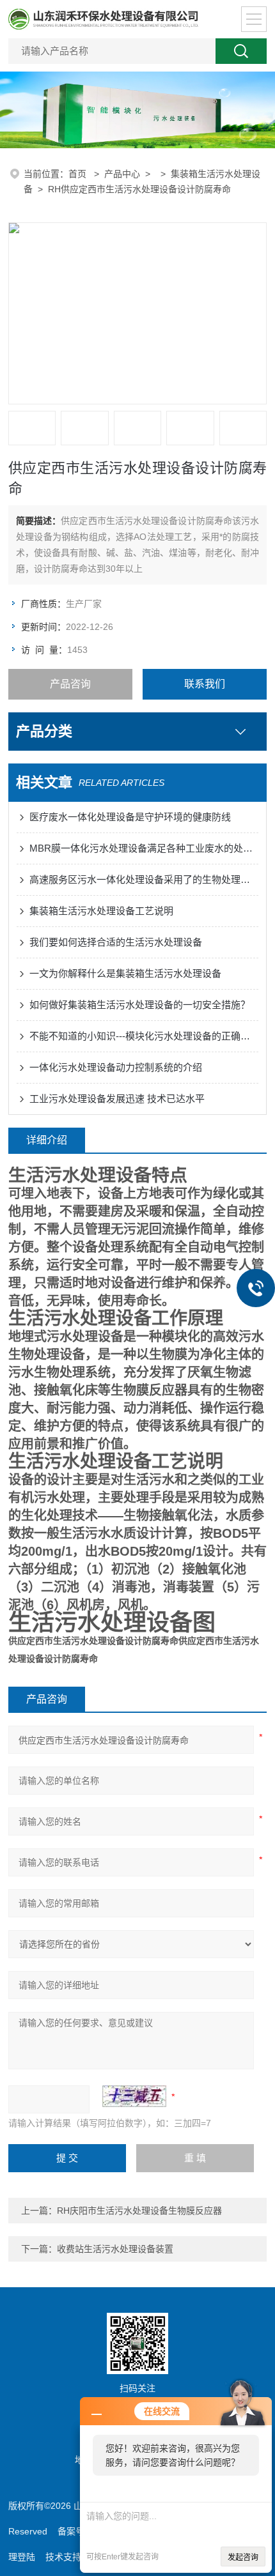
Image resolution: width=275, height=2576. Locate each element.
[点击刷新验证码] (134, 2096)
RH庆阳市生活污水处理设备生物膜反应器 (139, 2211)
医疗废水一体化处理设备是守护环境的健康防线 (130, 817)
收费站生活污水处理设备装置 (115, 2249)
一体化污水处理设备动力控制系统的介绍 (116, 1067)
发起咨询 (243, 2557)
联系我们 (205, 684)
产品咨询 (70, 684)
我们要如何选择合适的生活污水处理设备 (116, 942)
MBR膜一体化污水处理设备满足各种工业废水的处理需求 (144, 848)
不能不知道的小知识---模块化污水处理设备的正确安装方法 (144, 1036)
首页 (79, 174)
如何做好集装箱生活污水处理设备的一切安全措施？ (140, 1005)
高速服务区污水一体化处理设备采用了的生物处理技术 (144, 879)
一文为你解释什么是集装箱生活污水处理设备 (125, 973)
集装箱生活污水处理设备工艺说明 (101, 911)
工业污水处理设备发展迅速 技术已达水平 (117, 1099)
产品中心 (122, 174)
